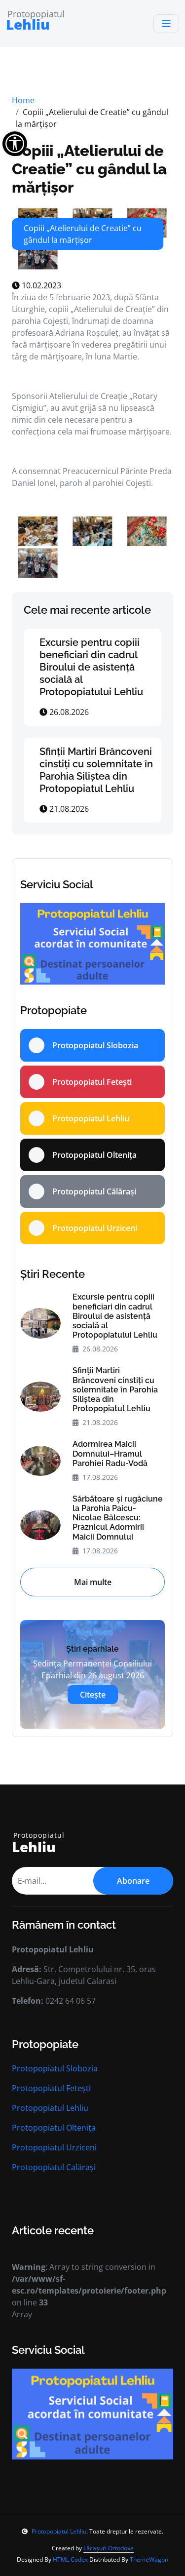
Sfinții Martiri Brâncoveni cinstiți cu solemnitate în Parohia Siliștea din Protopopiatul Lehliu (96, 770)
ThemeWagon (149, 2559)
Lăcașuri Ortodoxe (109, 2548)
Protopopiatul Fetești (51, 2088)
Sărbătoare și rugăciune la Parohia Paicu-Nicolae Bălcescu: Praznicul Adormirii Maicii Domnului (118, 1518)
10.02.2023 (40, 285)
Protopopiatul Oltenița (54, 2128)
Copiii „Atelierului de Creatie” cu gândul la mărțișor (89, 169)
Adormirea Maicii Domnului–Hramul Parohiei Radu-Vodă (110, 1453)
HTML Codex (70, 2559)
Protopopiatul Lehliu (50, 2108)
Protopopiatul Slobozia (55, 2068)
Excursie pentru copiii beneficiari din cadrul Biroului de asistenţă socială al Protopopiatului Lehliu (91, 667)
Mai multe (93, 1582)
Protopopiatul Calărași (54, 2167)
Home (23, 100)
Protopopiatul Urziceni (54, 2147)
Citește (93, 1695)
